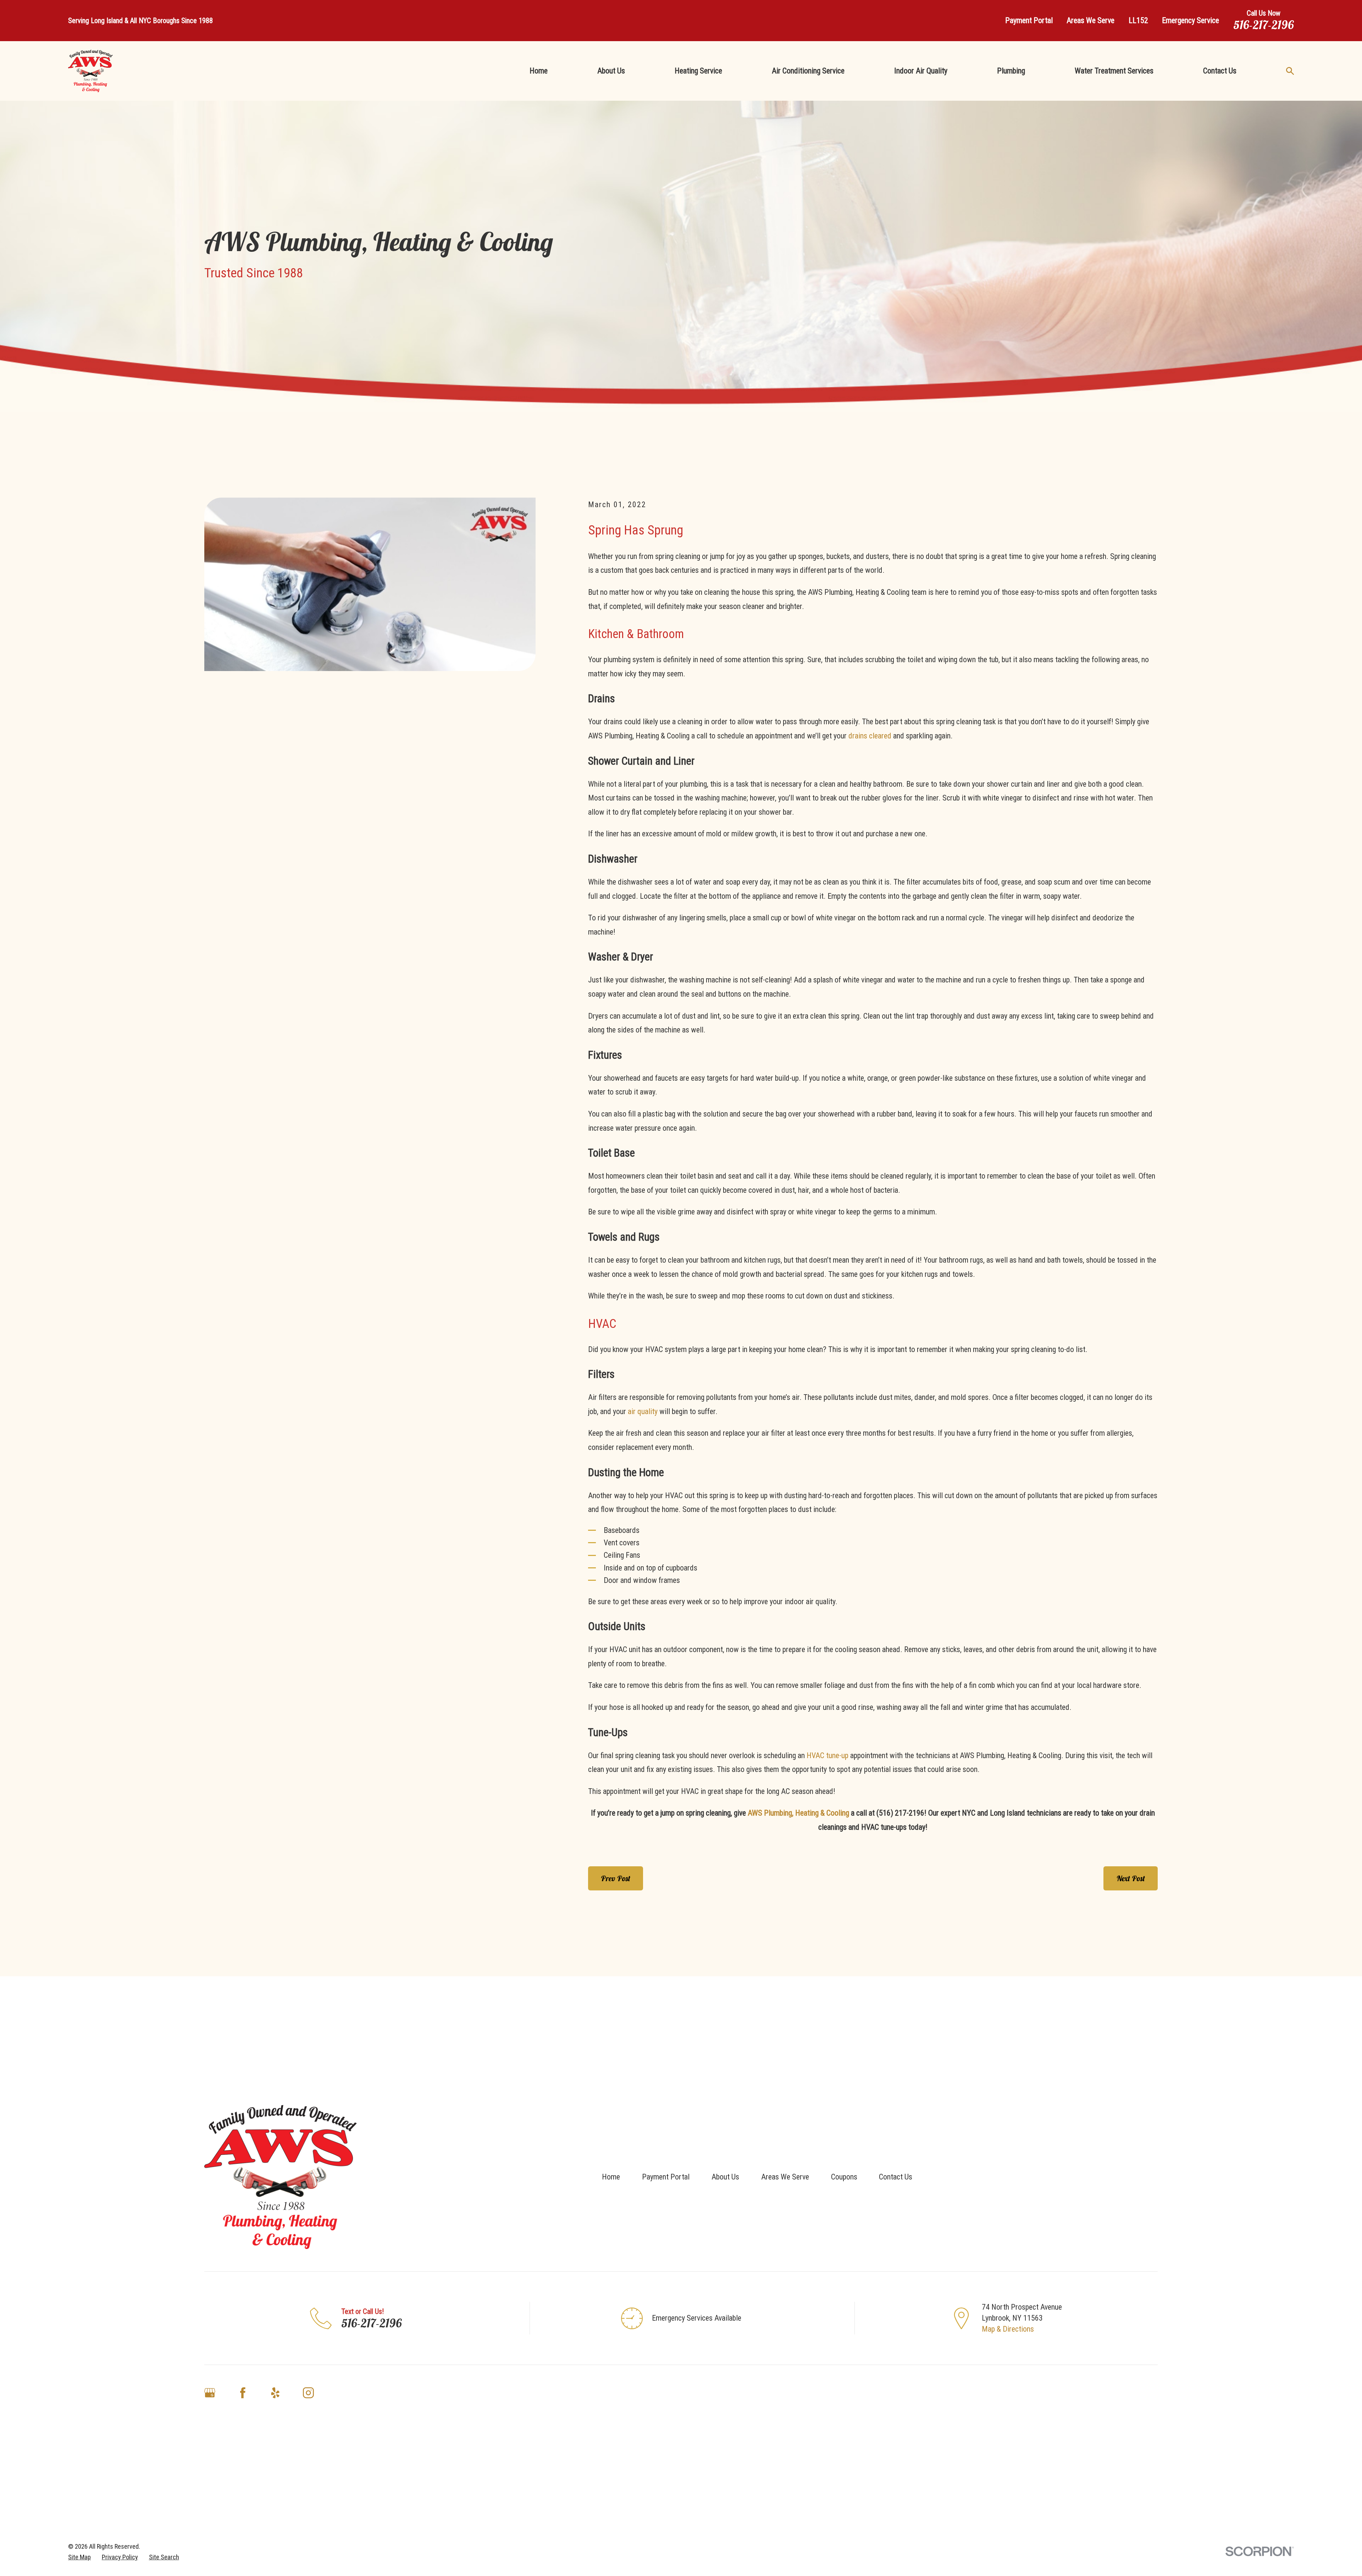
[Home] (90, 71)
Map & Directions (1008, 2329)
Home (611, 2177)
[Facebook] (243, 2393)
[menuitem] (79, 2557)
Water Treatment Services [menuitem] (1114, 71)
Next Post (1131, 1878)
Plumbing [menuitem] (1011, 71)
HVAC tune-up (827, 1755)
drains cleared (870, 736)
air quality (643, 1411)
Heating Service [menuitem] (698, 71)
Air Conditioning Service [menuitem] (808, 71)
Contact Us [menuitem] (1220, 71)
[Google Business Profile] (210, 2393)
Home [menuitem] (539, 71)
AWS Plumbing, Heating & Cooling (798, 1813)
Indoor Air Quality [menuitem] (921, 71)
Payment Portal (1029, 20)
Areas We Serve (1090, 20)
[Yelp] (275, 2393)
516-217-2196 (1264, 25)
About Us (725, 2177)
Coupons (844, 2177)
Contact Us (896, 2177)
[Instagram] (308, 2393)
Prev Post (616, 1878)
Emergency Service (1191, 20)
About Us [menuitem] (611, 71)
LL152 (1138, 20)
